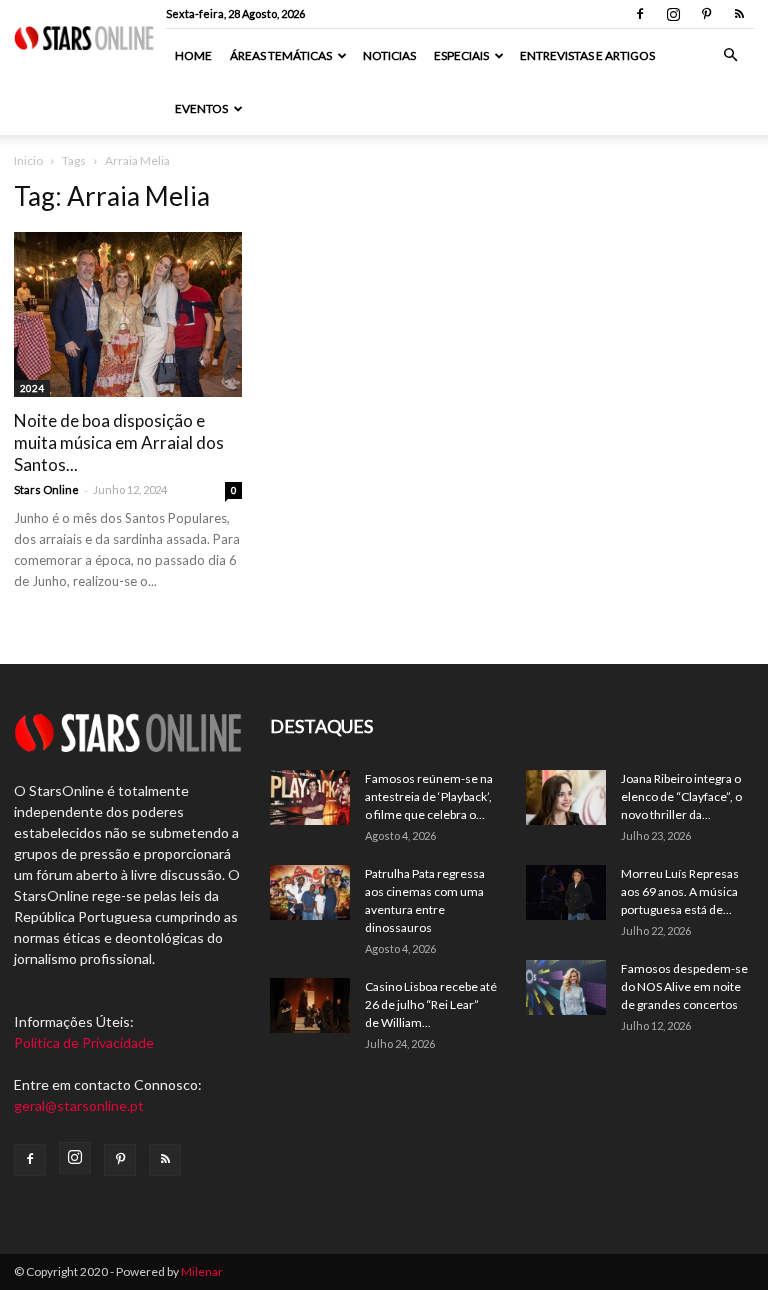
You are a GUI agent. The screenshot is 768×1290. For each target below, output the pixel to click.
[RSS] (739, 14)
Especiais (461, 55)
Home (193, 55)
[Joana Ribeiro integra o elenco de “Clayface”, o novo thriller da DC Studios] (566, 797)
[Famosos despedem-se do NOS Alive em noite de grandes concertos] (566, 987)
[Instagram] (673, 14)
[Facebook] (640, 14)
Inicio (28, 160)
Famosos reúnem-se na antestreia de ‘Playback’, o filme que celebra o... (429, 796)
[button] (730, 55)
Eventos (201, 108)
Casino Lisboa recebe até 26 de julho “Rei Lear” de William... (431, 1004)
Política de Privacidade (84, 1042)
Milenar (202, 1271)
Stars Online (46, 489)
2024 (32, 388)
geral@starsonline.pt (79, 1105)
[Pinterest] (706, 14)
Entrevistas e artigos (587, 55)
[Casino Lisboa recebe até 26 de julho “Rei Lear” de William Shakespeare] (310, 1005)
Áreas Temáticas (281, 55)
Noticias (389, 55)
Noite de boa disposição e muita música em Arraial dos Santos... (119, 442)
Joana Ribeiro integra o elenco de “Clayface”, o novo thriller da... (681, 796)
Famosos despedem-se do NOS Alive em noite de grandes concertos (684, 986)
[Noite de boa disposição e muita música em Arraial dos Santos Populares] (128, 314)
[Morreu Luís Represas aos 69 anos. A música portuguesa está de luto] (566, 892)
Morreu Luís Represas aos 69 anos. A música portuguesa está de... (680, 891)
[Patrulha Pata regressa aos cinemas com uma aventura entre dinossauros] (310, 892)
